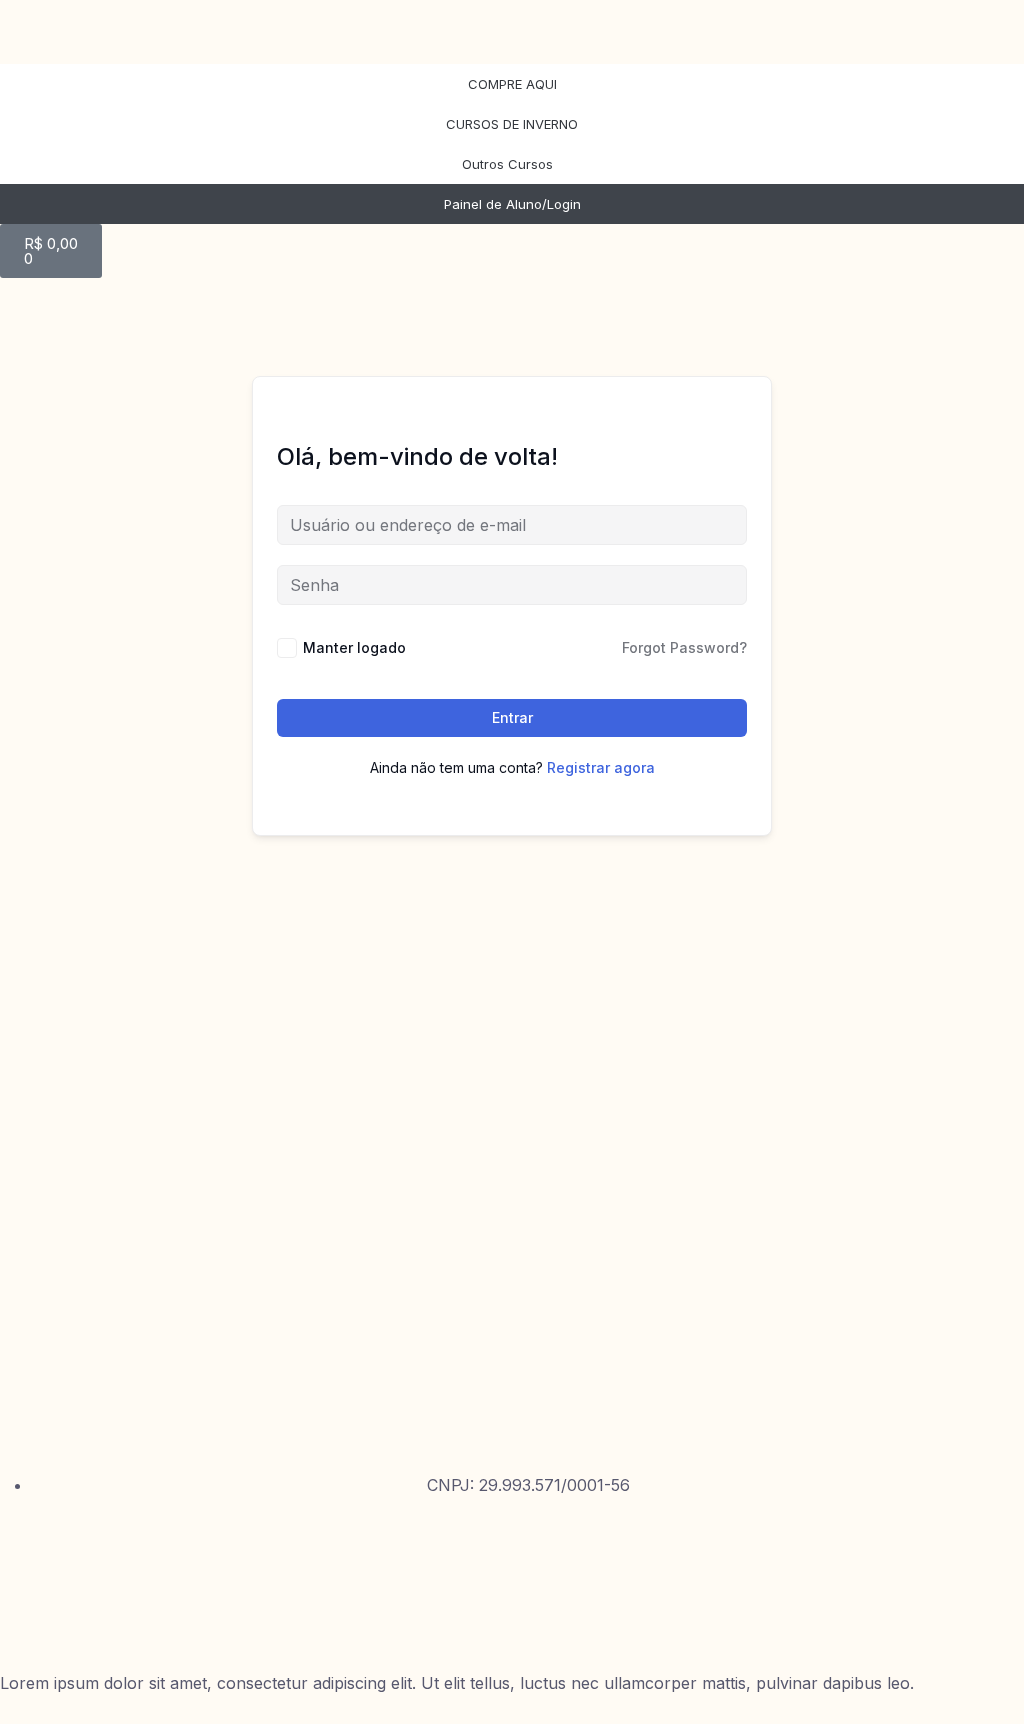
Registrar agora (601, 767)
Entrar (512, 717)
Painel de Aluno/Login (512, 204)
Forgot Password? (684, 647)
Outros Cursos (507, 164)
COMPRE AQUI (512, 84)
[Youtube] (25, 1610)
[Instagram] (25, 1551)
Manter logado (354, 647)
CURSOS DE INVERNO (512, 124)
